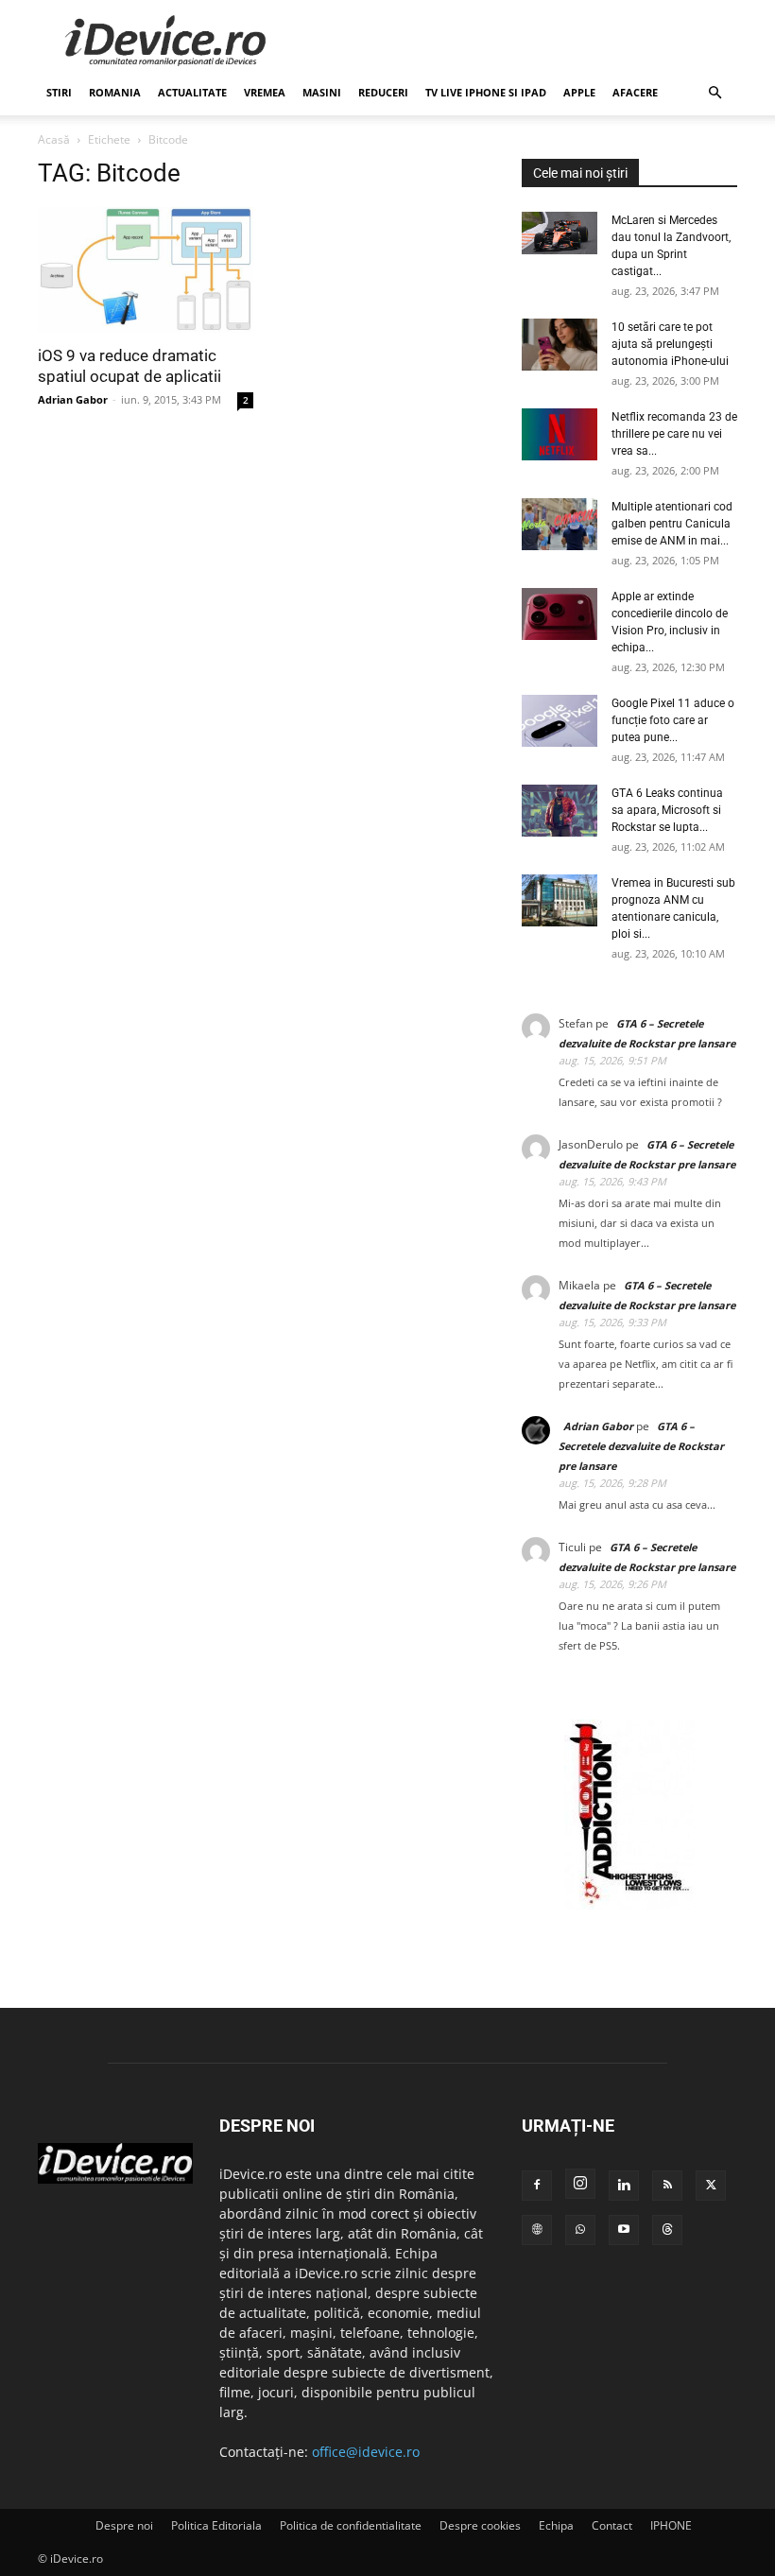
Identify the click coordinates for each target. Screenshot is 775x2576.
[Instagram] (580, 2184)
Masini (322, 92)
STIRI (59, 92)
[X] (711, 2186)
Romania (115, 92)
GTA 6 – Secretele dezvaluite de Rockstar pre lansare (641, 1446)
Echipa (556, 2525)
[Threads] (667, 2230)
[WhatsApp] (580, 2230)
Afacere (635, 92)
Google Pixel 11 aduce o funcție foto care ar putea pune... (673, 720)
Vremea (265, 92)
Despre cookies (480, 2525)
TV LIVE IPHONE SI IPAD (486, 92)
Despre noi (124, 2525)
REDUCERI (383, 92)
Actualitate (192, 92)
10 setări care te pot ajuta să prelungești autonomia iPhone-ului (670, 344)
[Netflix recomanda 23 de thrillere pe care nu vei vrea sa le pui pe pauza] (560, 434)
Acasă (54, 139)
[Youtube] (624, 2230)
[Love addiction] (629, 1904)
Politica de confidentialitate (351, 2525)
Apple (579, 92)
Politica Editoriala (216, 2525)
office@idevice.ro (366, 2452)
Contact (612, 2525)
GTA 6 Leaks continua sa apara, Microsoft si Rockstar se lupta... (667, 810)
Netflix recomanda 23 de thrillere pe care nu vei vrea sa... (674, 434)
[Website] (537, 2230)
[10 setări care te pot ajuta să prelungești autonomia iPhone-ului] (560, 345)
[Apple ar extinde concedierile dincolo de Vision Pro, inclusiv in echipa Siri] (560, 614)
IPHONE (671, 2525)
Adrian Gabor (73, 399)
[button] (715, 93)
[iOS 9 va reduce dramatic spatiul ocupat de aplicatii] (146, 270)
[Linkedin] (624, 2186)
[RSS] (667, 2186)
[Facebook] (537, 2186)
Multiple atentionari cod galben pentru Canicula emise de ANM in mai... (672, 524)
